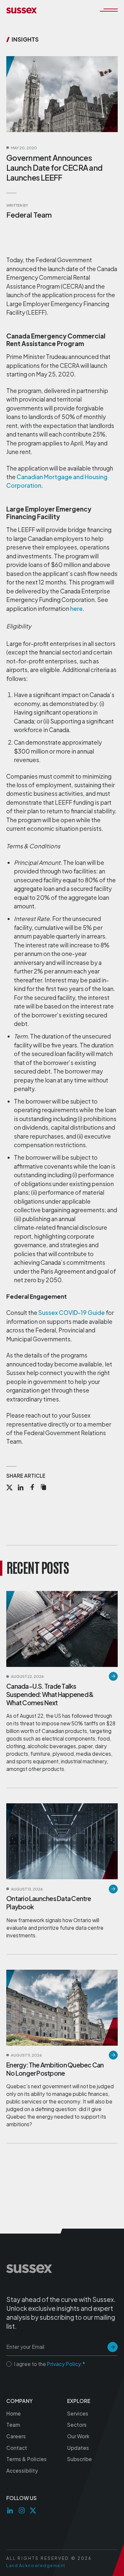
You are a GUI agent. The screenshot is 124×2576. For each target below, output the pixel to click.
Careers (16, 2436)
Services (78, 2413)
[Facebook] (32, 1488)
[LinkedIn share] (21, 1488)
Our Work (78, 2436)
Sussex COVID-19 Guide (72, 1313)
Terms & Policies (26, 2459)
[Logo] (21, 10)
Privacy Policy (64, 2364)
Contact (17, 2448)
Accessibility (22, 2470)
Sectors (77, 2425)
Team (13, 2425)
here (76, 609)
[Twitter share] (9, 1488)
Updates (78, 2448)
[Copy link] (43, 1488)
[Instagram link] (22, 2510)
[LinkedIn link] (10, 2510)
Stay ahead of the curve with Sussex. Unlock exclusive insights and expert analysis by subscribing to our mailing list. (61, 2313)
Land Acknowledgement (36, 2565)
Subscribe (80, 2459)
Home (14, 2413)
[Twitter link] (33, 2510)
